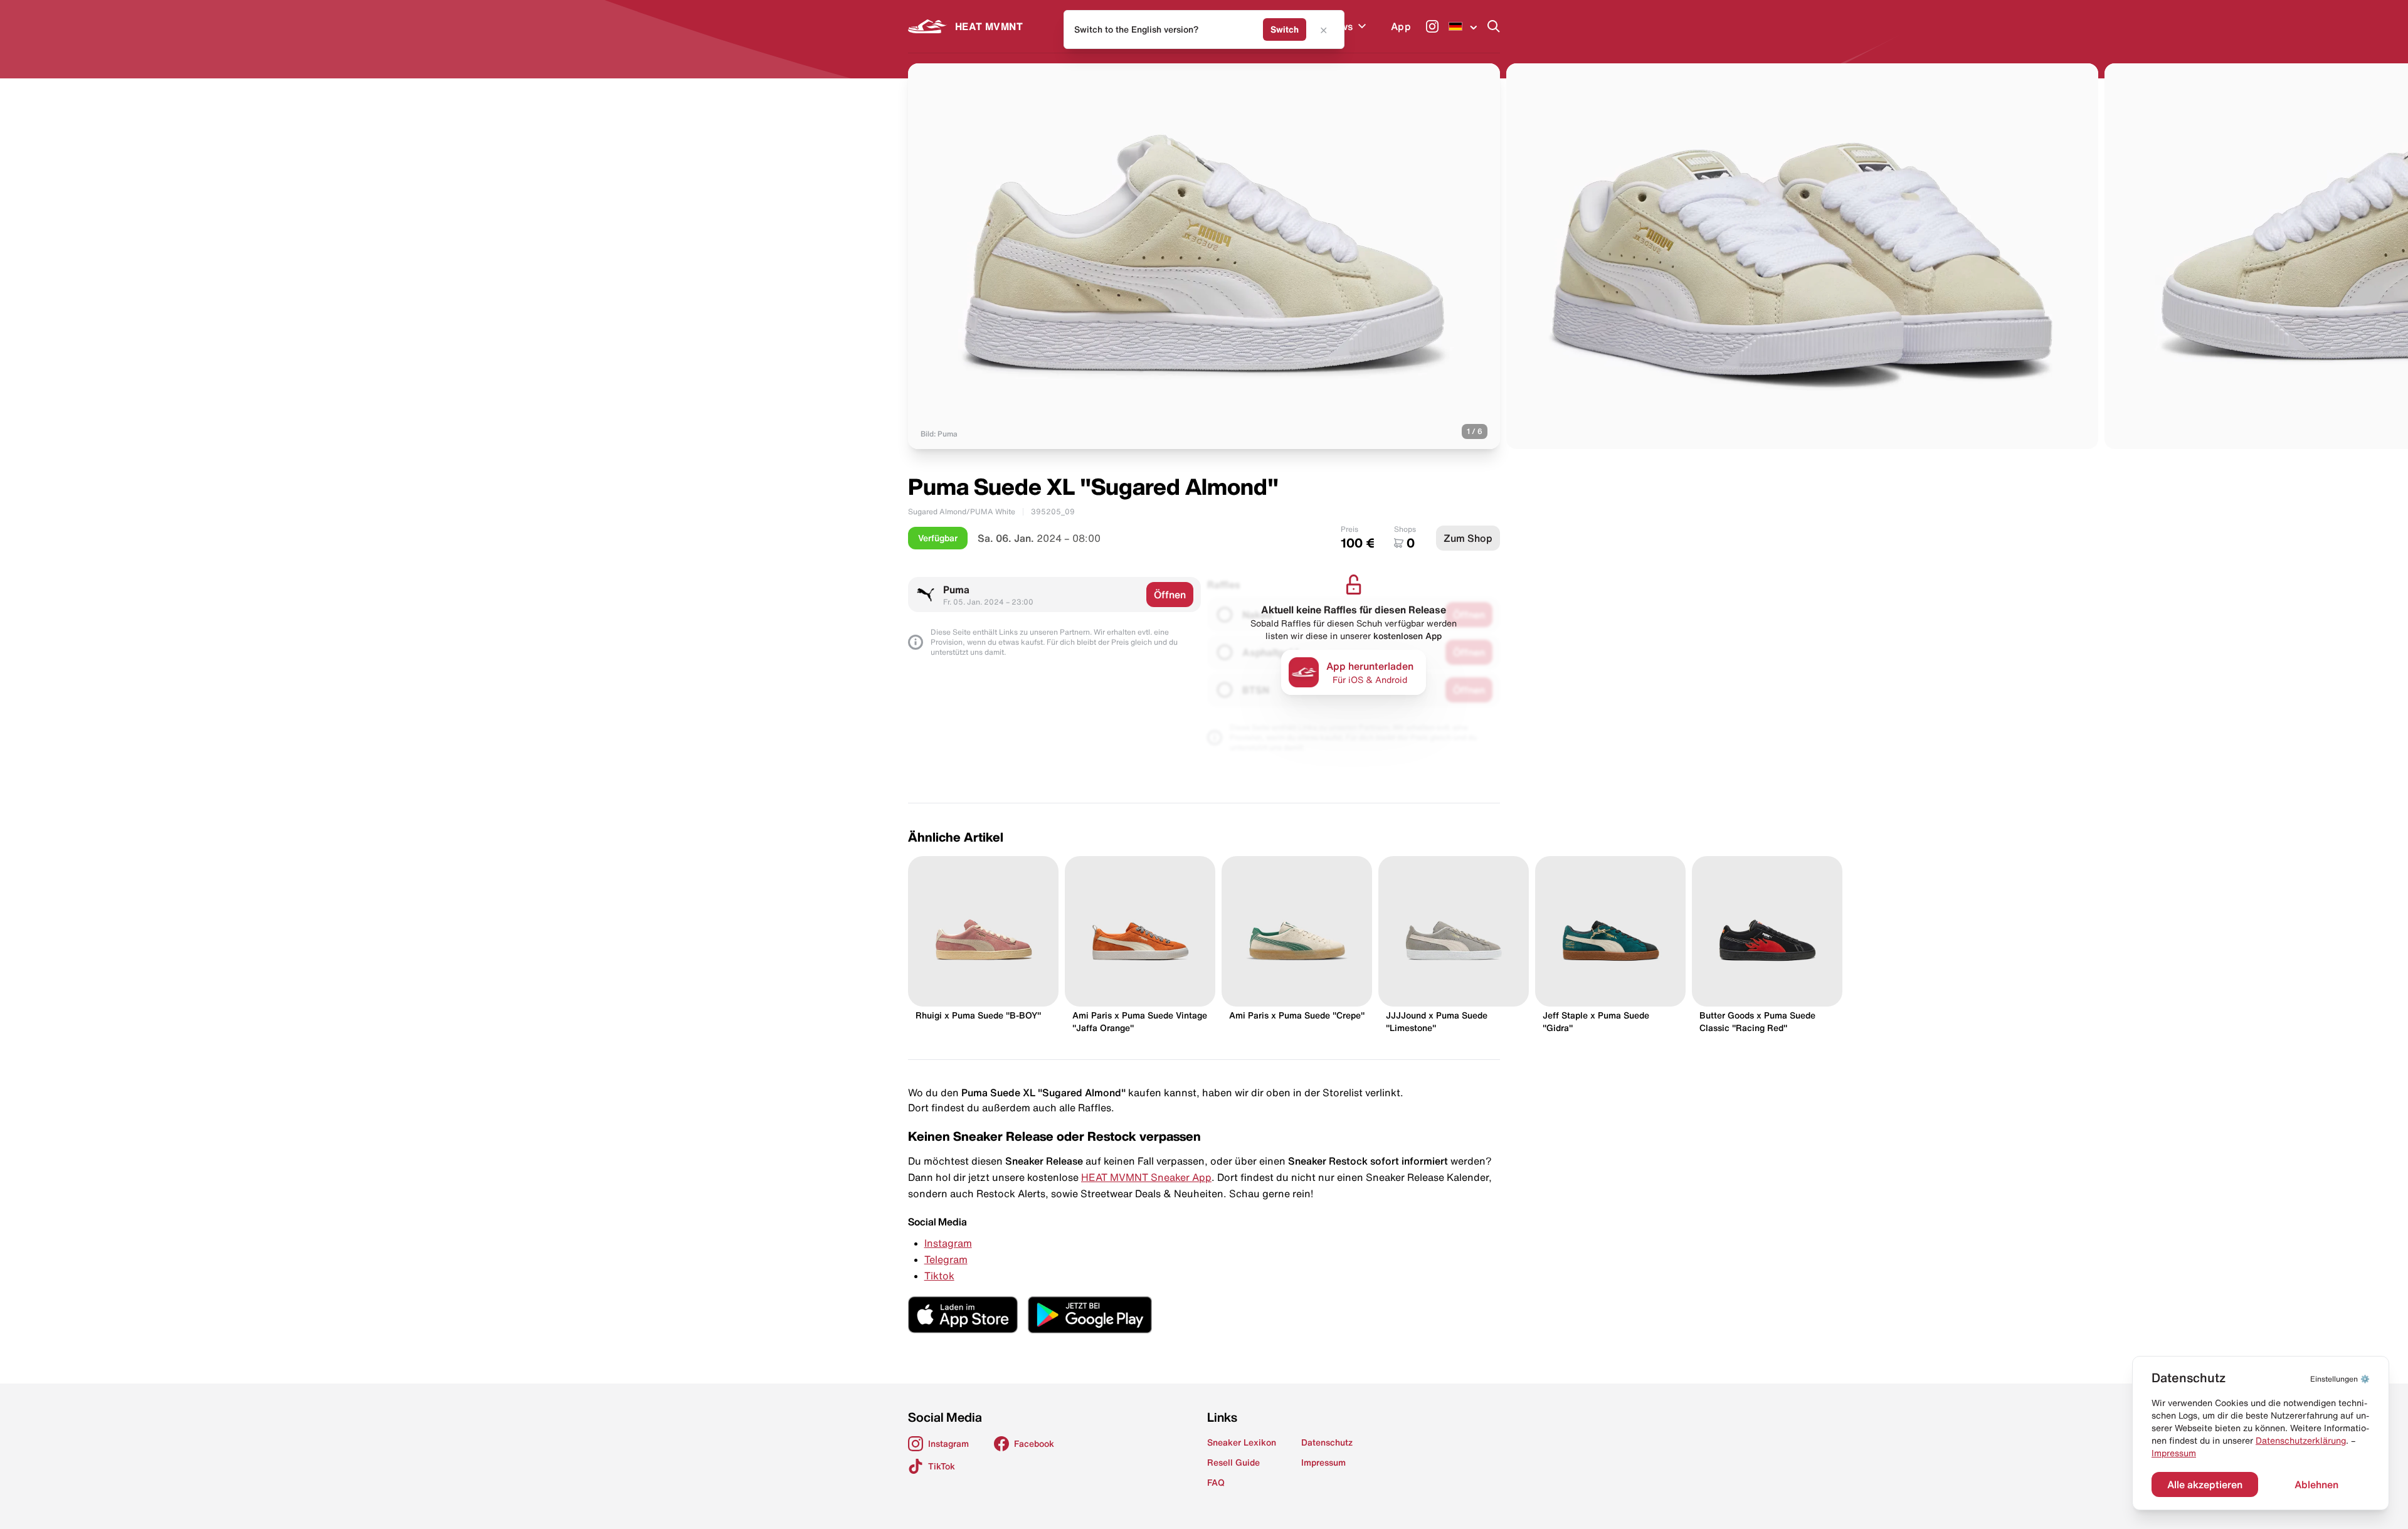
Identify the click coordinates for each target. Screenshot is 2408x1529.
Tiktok (939, 1276)
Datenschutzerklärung (2301, 1441)
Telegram (946, 1259)
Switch (1285, 29)
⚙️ (2340, 1379)
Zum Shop (1468, 538)
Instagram (948, 1243)
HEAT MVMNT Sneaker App (1146, 1177)
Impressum (2174, 1453)
